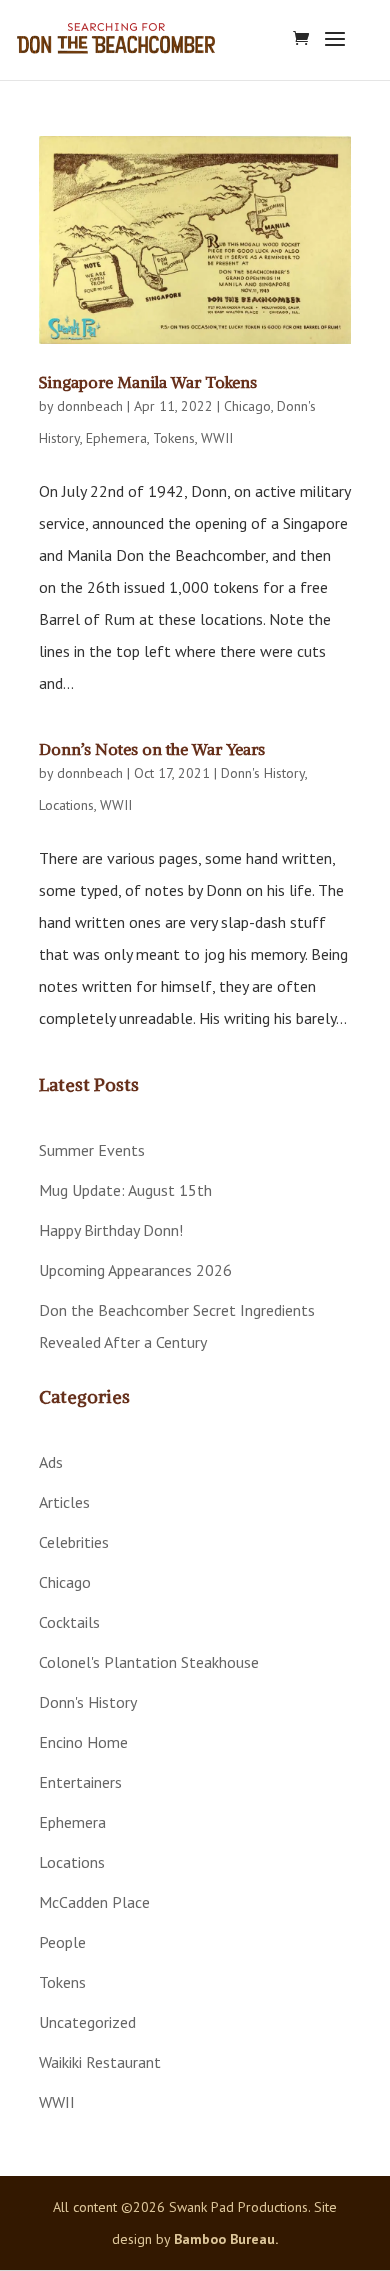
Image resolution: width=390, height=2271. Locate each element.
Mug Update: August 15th (125, 1190)
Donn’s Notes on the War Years (152, 749)
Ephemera (116, 438)
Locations (66, 805)
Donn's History (263, 773)
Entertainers (80, 1782)
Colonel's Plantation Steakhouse (149, 1662)
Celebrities (74, 1542)
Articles (64, 1502)
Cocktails (69, 1622)
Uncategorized (87, 2022)
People (62, 1942)
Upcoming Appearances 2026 (135, 1270)
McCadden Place (94, 1902)
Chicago (247, 406)
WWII (217, 438)
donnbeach (90, 406)
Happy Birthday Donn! (111, 1230)
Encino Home (83, 1742)
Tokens (174, 438)
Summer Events (92, 1150)
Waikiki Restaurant (100, 2062)
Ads (51, 1462)
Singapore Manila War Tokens (148, 382)
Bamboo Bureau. (226, 2239)
